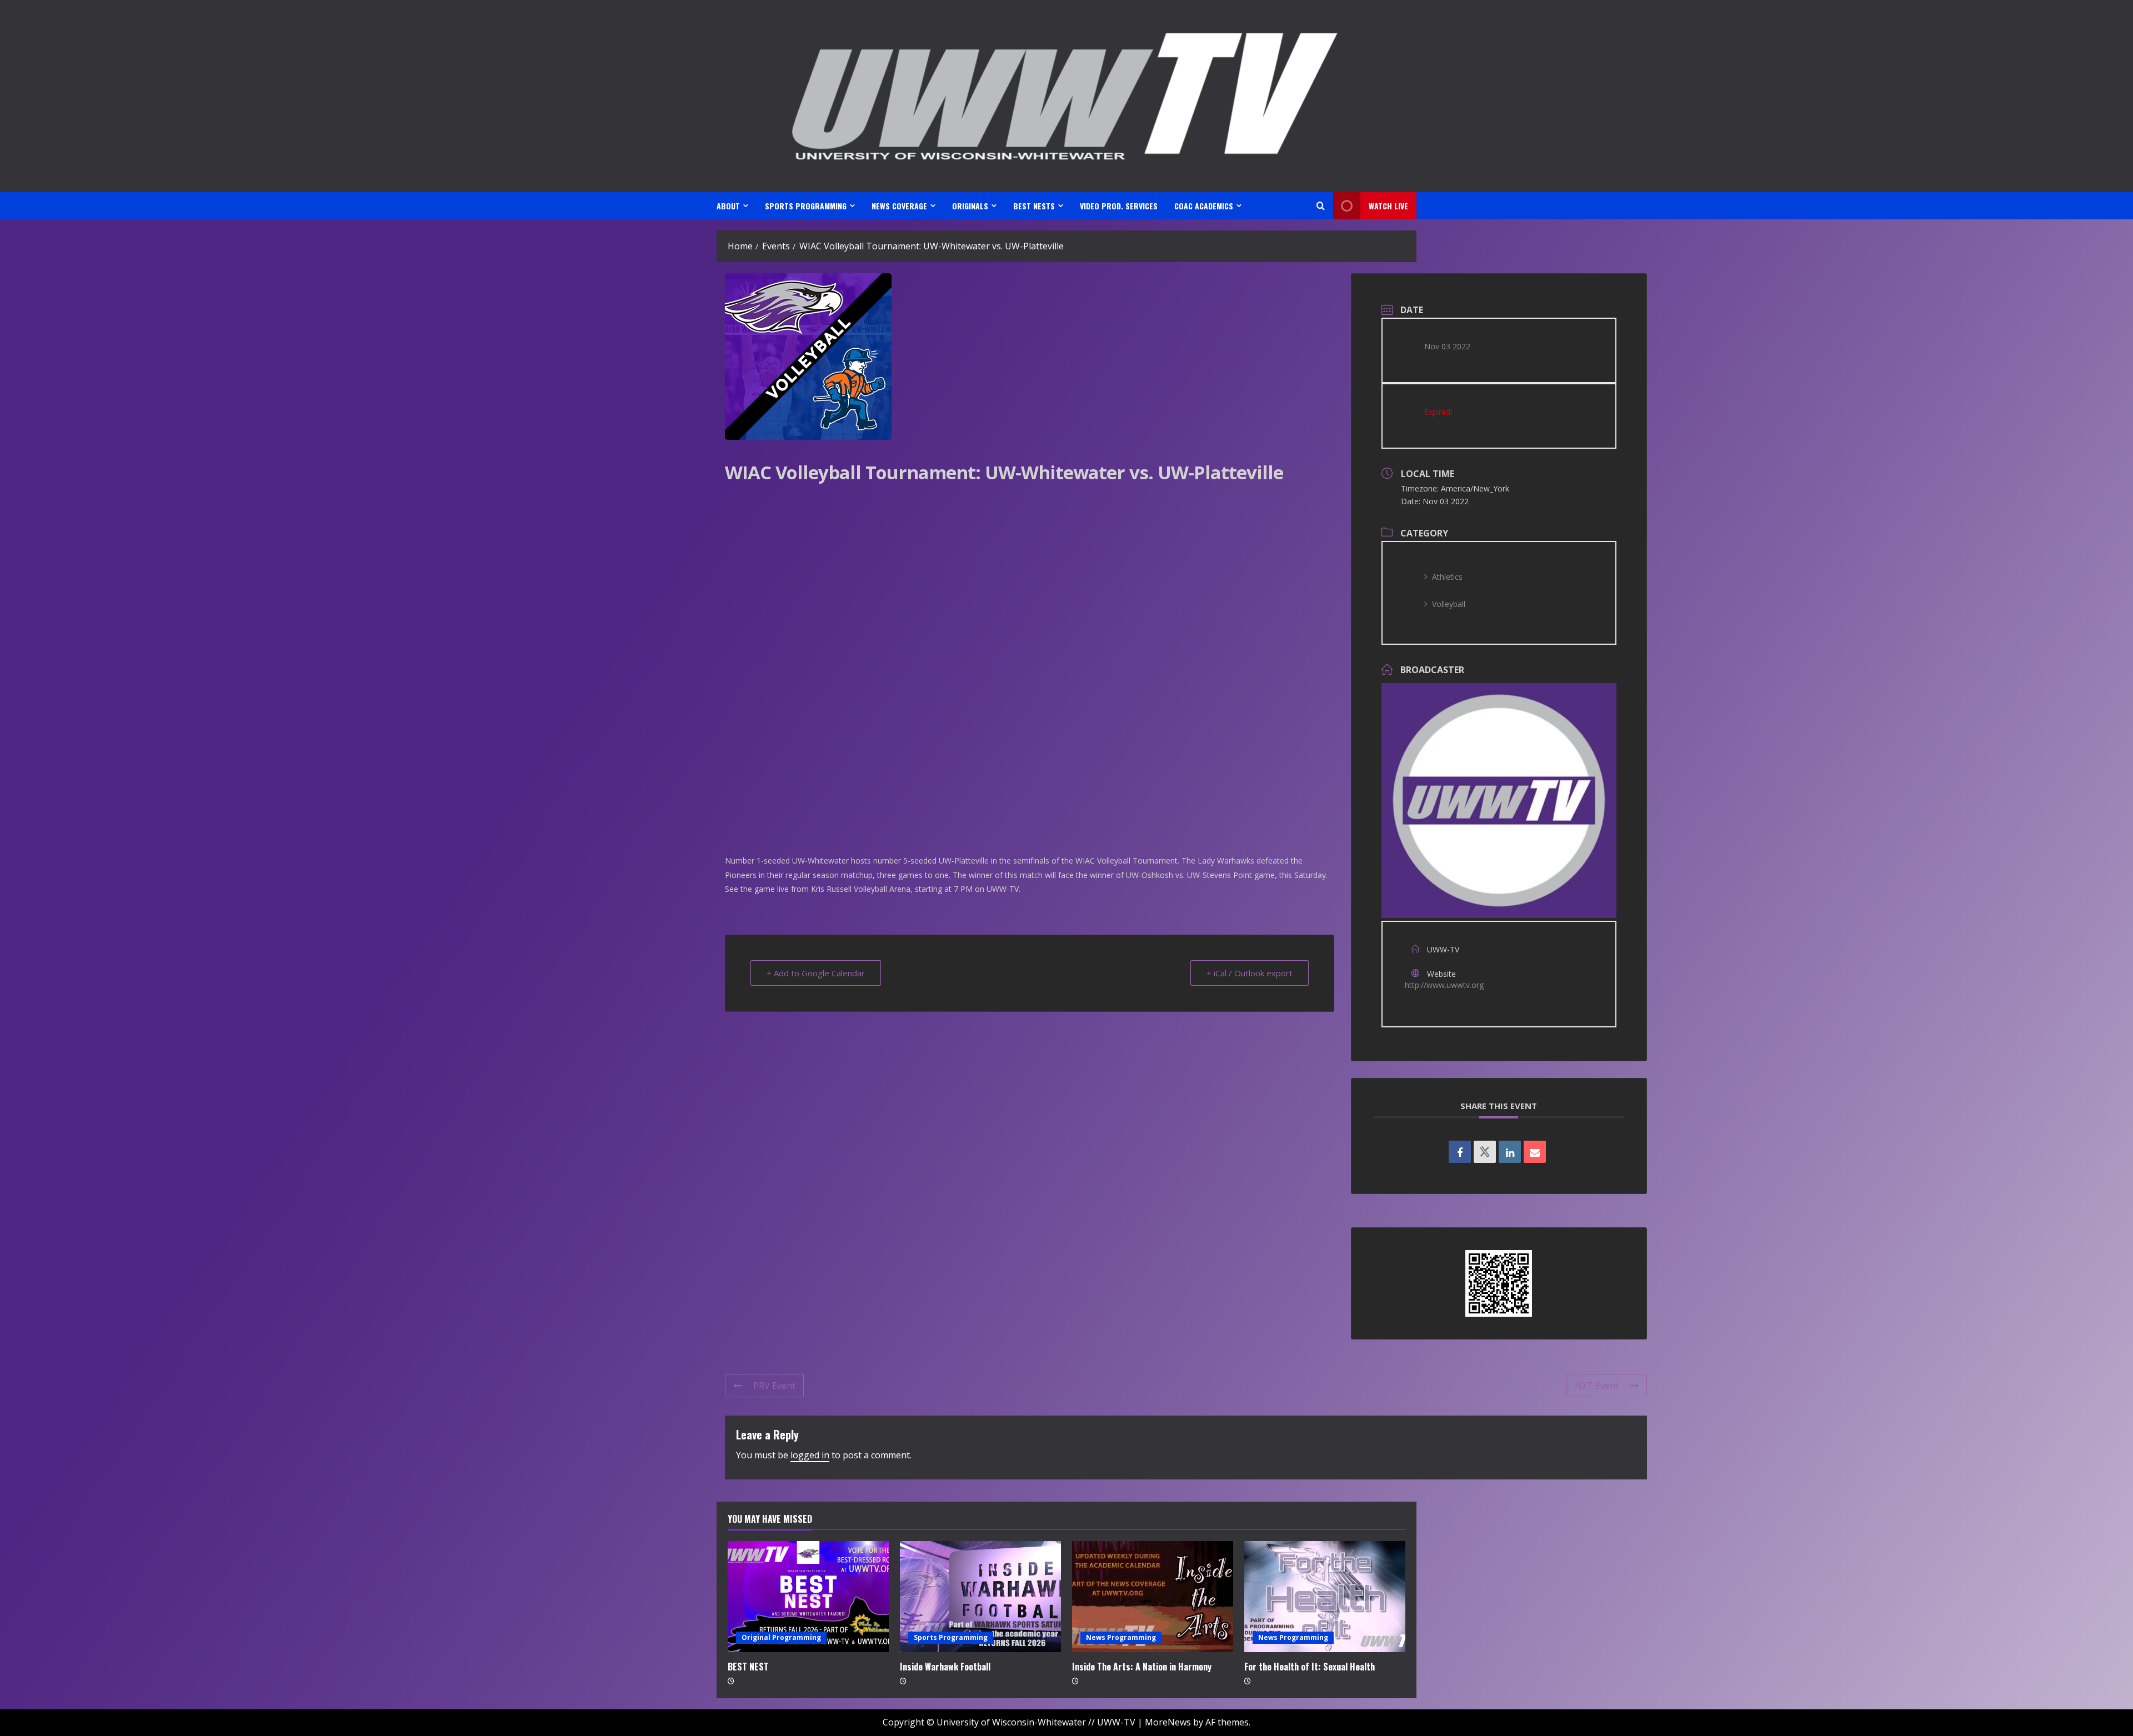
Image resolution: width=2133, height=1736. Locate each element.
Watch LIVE (1388, 206)
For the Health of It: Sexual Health (1310, 1667)
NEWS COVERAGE (899, 206)
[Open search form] (1321, 206)
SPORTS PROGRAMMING (806, 206)
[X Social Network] (1485, 1152)
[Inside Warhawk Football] (980, 1597)
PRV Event (774, 1386)
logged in (810, 1455)
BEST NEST (748, 1667)
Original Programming (781, 1637)
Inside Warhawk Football (945, 1667)
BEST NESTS (1034, 206)
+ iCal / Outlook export (1250, 973)
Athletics (1447, 577)
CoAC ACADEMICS (1204, 206)
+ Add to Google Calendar (816, 973)
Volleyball (1449, 604)
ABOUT (728, 206)
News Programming (1121, 1637)
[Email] (1535, 1152)
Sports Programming (951, 1637)
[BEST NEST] (808, 1597)
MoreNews (1168, 1722)
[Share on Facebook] (1460, 1152)
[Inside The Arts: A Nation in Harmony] (1153, 1597)
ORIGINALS (970, 206)
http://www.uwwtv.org (1444, 985)
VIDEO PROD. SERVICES (1119, 206)
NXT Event (1597, 1386)
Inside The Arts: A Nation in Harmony (1142, 1667)
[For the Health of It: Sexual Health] (1325, 1597)
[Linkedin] (1510, 1152)
